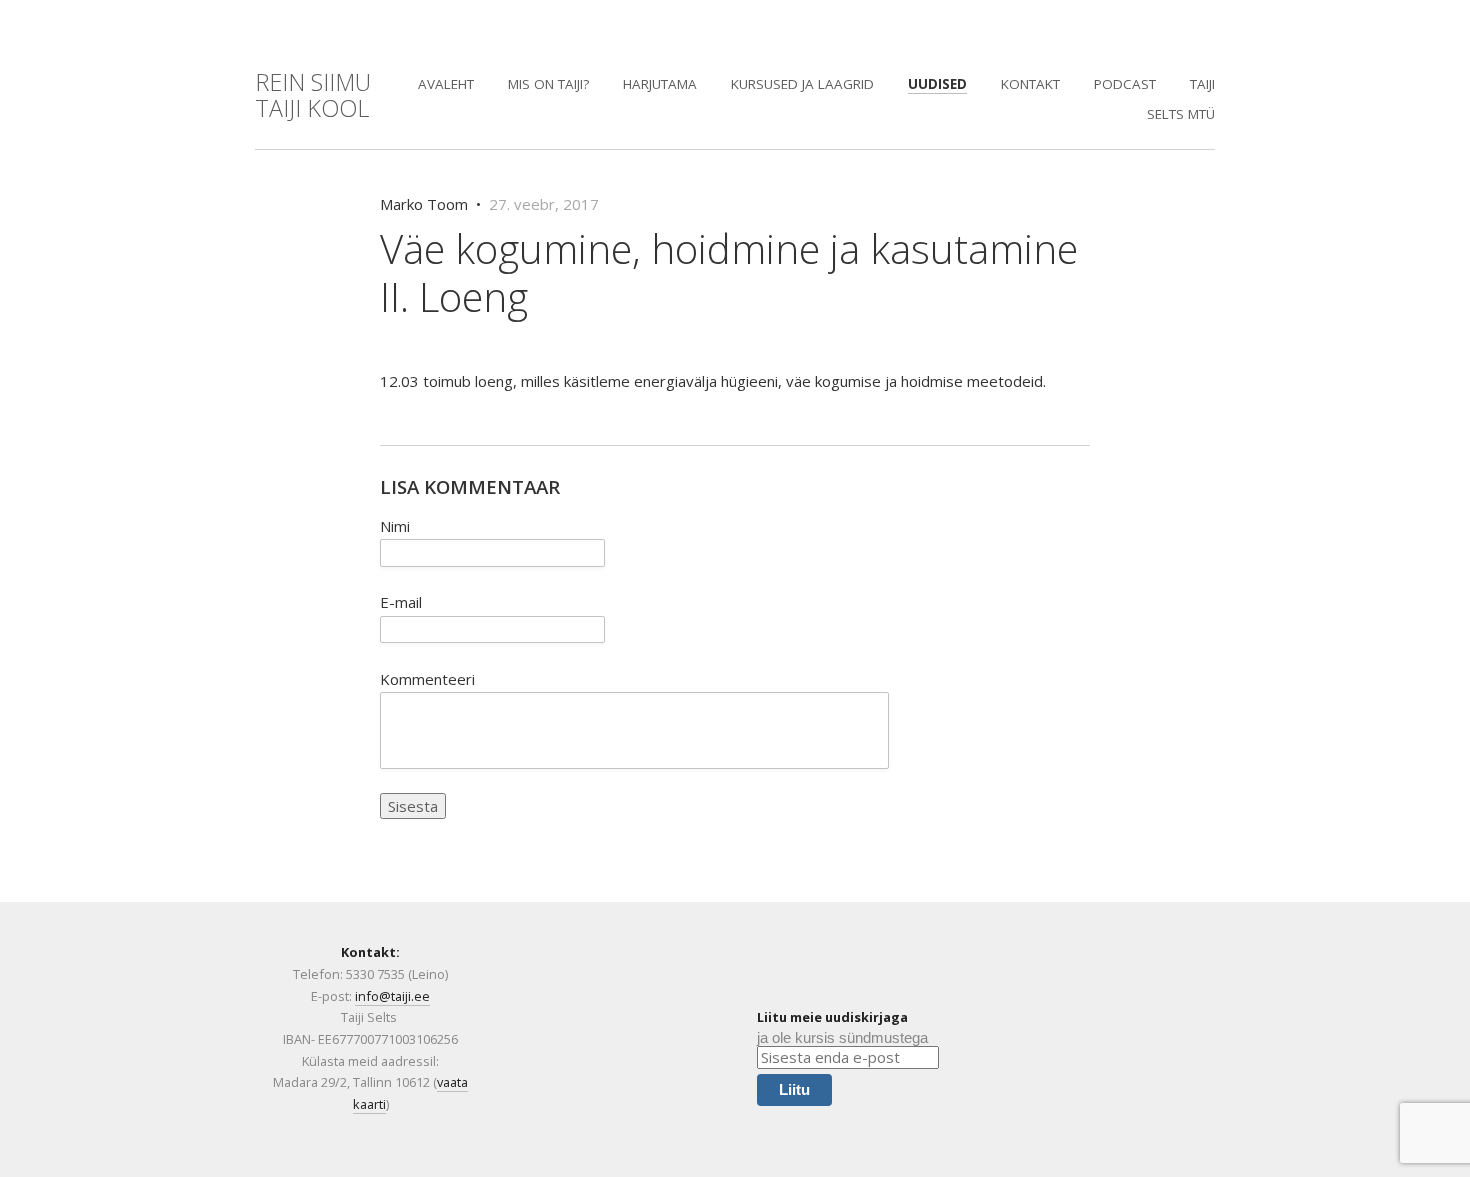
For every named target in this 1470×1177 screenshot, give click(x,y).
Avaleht (446, 84)
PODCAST (1125, 84)
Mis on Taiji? (548, 84)
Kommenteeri (427, 679)
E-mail (401, 602)
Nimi (395, 526)
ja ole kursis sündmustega (842, 1037)
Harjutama (660, 84)
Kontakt (1030, 84)
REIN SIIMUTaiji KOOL (313, 95)
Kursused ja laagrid (802, 84)
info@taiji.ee (392, 996)
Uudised (937, 84)
